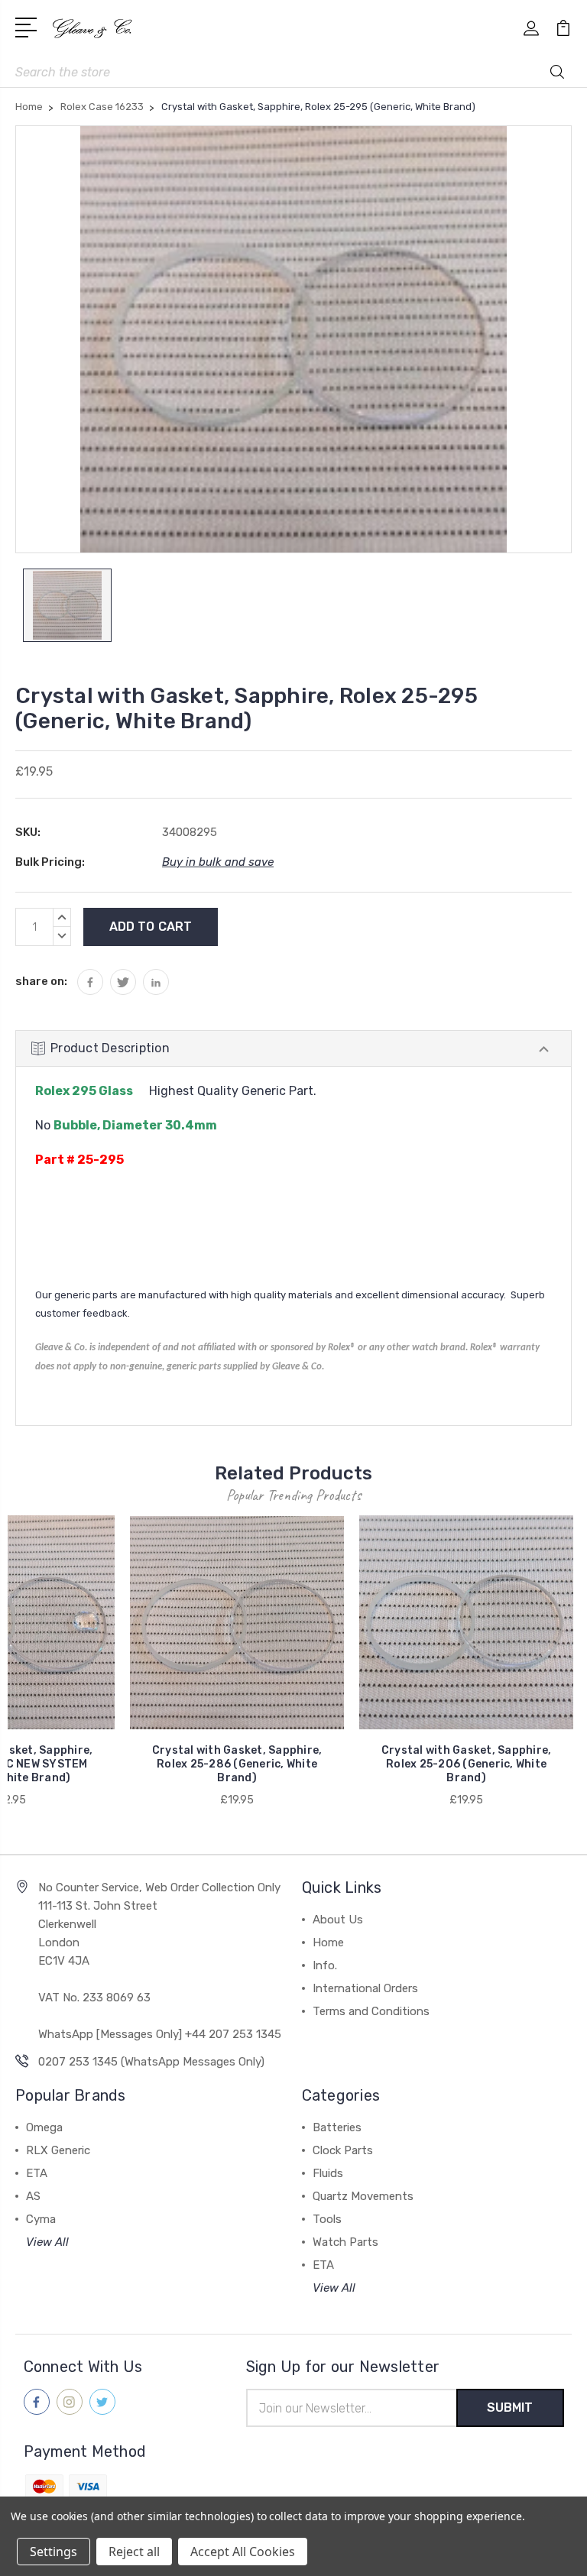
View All (47, 2242)
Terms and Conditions (371, 2011)
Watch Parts (345, 2242)
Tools (327, 2219)
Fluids (328, 2173)
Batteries (337, 2127)
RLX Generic (58, 2150)
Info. (325, 1965)
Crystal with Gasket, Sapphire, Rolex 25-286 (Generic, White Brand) (237, 1764)
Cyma (41, 2219)
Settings (54, 2552)
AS (33, 2196)
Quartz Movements (363, 2196)
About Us (338, 1920)
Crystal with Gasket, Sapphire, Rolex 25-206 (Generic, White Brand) (467, 1764)
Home (328, 1943)
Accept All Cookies (243, 2552)
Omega (44, 2127)
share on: (41, 981)
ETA (37, 2173)
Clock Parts (343, 2150)
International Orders (365, 1988)
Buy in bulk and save (218, 862)
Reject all (134, 2552)
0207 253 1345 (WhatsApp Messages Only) (151, 2062)
